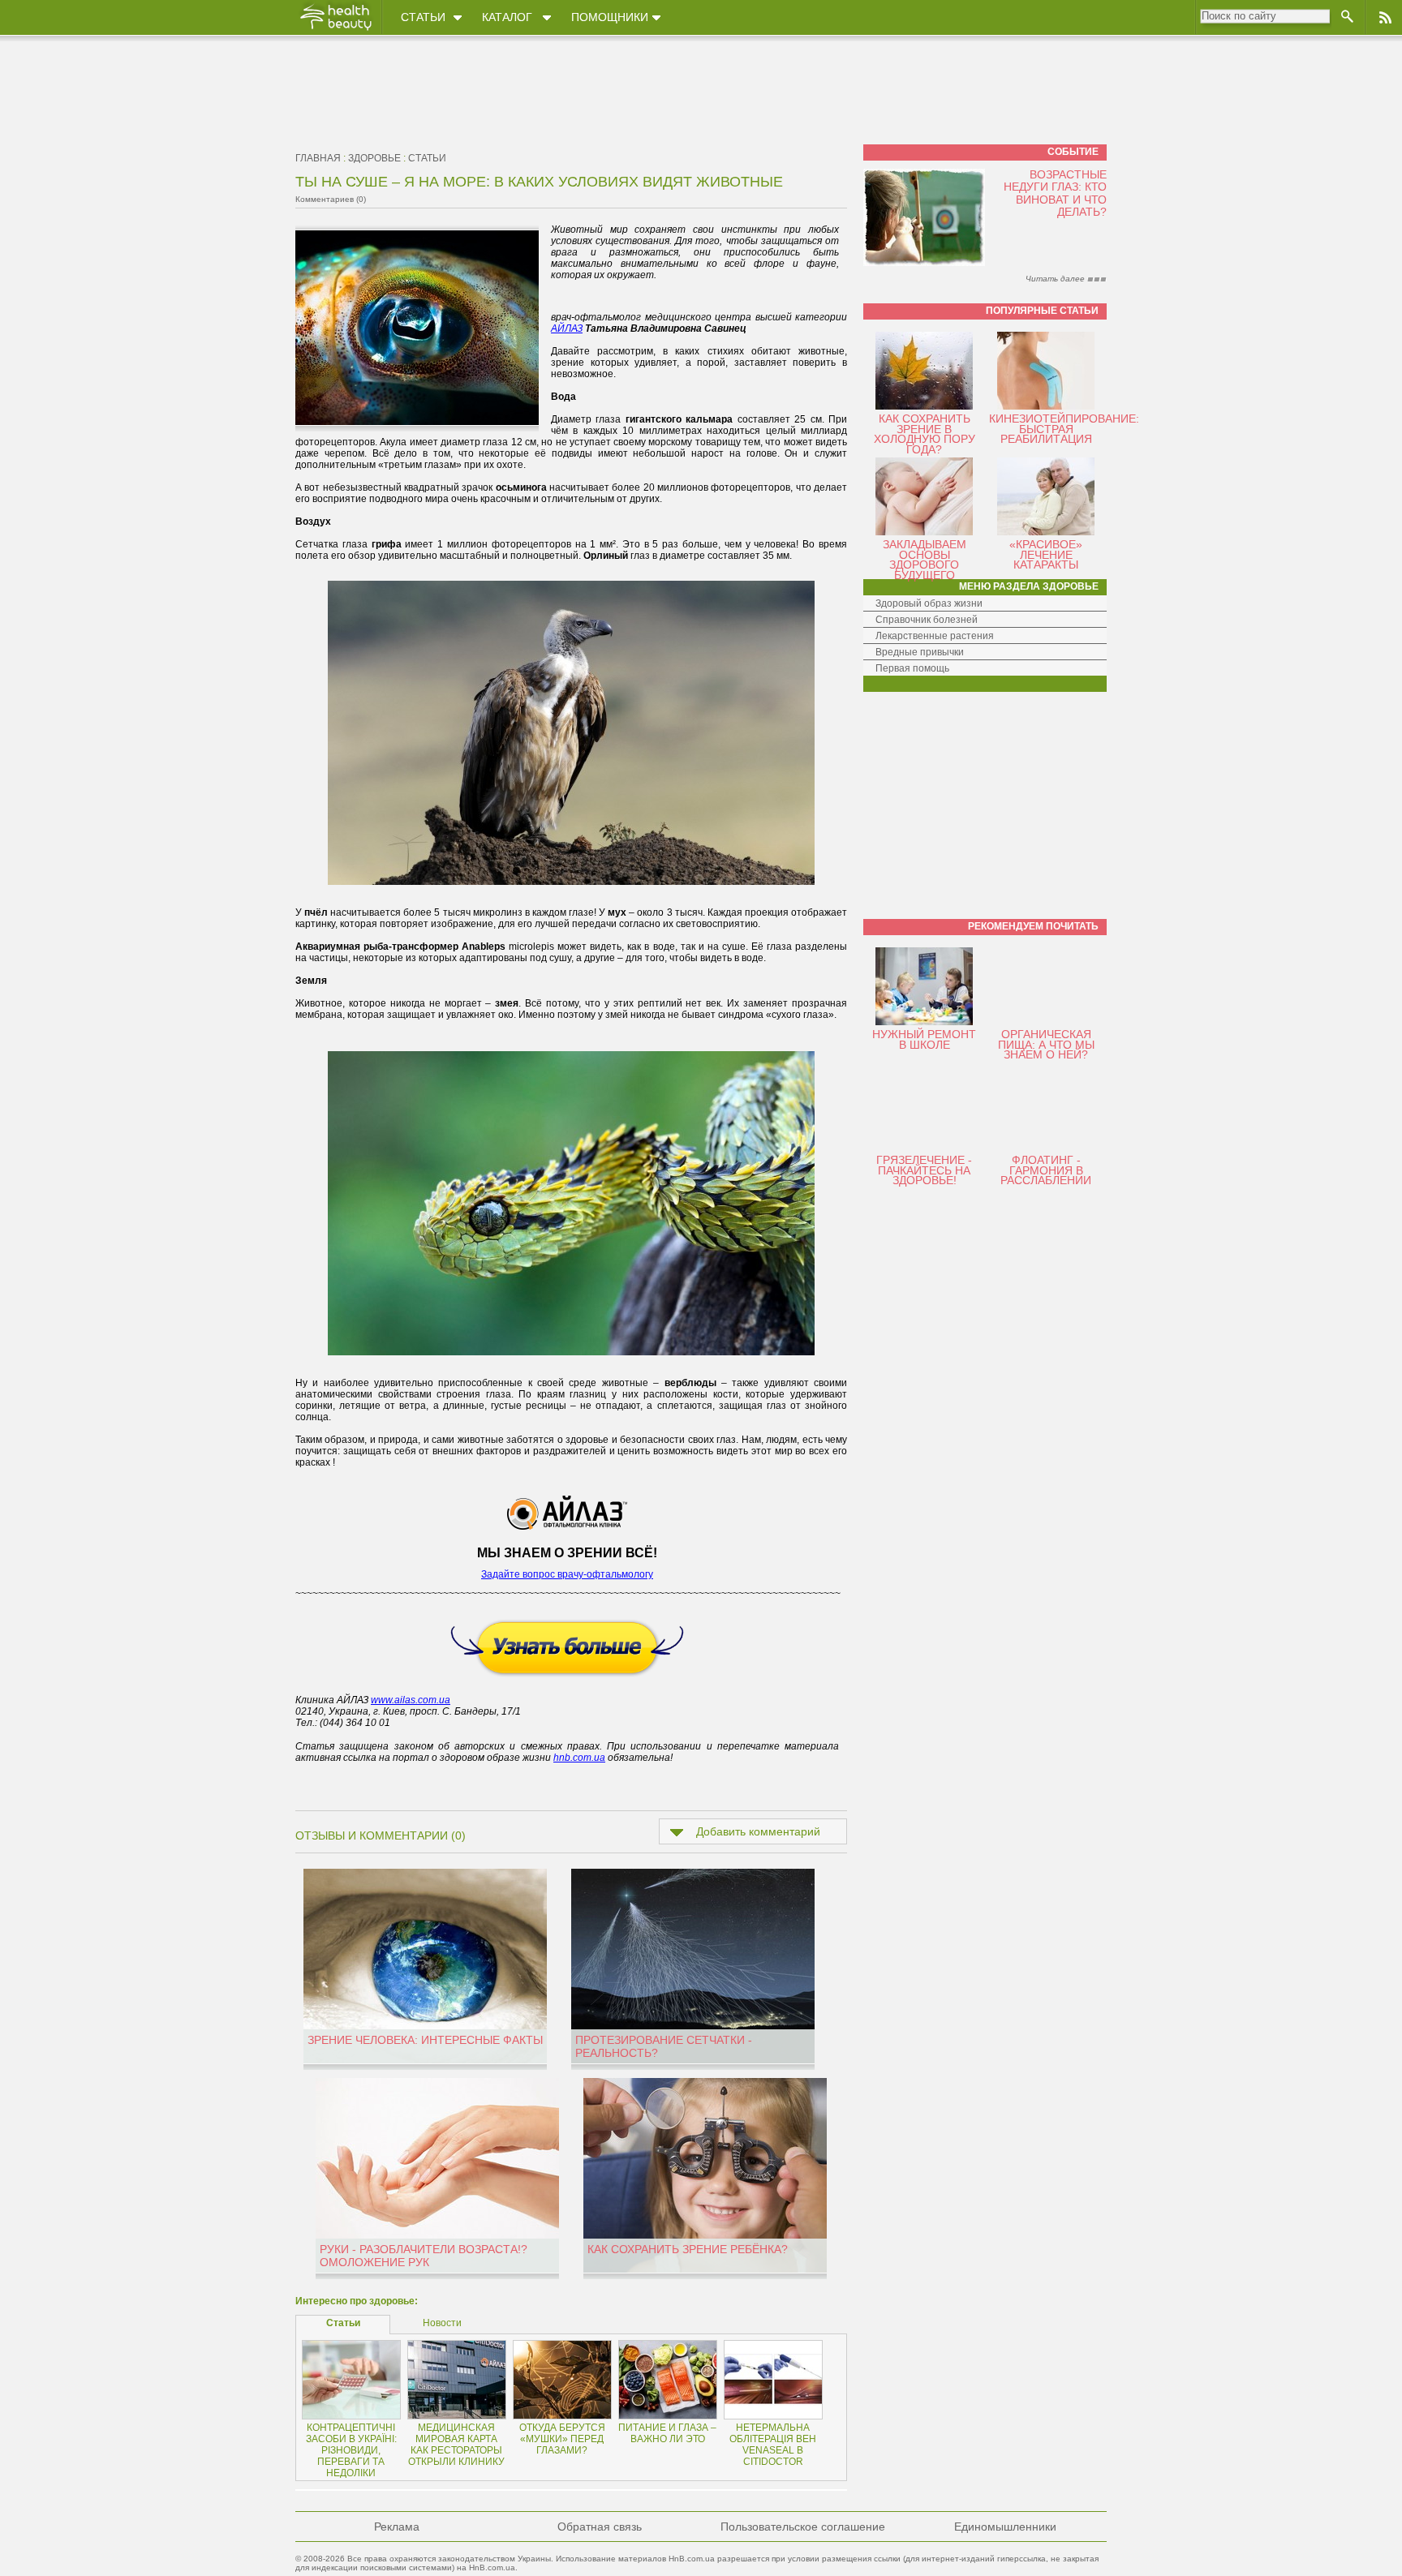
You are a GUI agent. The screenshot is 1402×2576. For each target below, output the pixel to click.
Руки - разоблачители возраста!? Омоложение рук (424, 2256)
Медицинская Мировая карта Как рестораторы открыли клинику (456, 2445)
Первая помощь (912, 668)
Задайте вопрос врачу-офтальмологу (567, 1574)
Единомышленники (1005, 2527)
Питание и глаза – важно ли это (667, 2433)
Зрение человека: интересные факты (425, 2040)
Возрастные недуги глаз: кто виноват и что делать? (1055, 193)
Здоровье (374, 158)
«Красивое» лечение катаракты (1046, 554)
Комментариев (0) (331, 199)
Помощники (610, 17)
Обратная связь (600, 2527)
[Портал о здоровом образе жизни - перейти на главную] (335, 30)
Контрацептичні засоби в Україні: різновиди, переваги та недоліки (351, 2450)
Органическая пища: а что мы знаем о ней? (1046, 1044)
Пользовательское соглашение (803, 2527)
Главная (318, 158)
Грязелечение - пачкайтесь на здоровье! (924, 1170)
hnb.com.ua (579, 1758)
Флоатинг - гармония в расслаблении (1046, 1170)
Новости (442, 2323)
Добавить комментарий (758, 1831)
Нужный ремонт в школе (924, 1039)
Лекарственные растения (935, 636)
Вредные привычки (920, 652)
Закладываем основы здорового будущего (925, 560)
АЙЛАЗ (567, 328)
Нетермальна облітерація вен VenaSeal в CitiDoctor (773, 2445)
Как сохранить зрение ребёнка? (688, 2249)
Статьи (423, 17)
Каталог (507, 17)
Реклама (397, 2527)
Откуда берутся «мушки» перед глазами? (562, 2439)
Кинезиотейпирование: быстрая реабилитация (1064, 429)
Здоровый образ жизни (929, 603)
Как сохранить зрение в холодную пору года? (925, 434)
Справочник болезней (927, 620)
